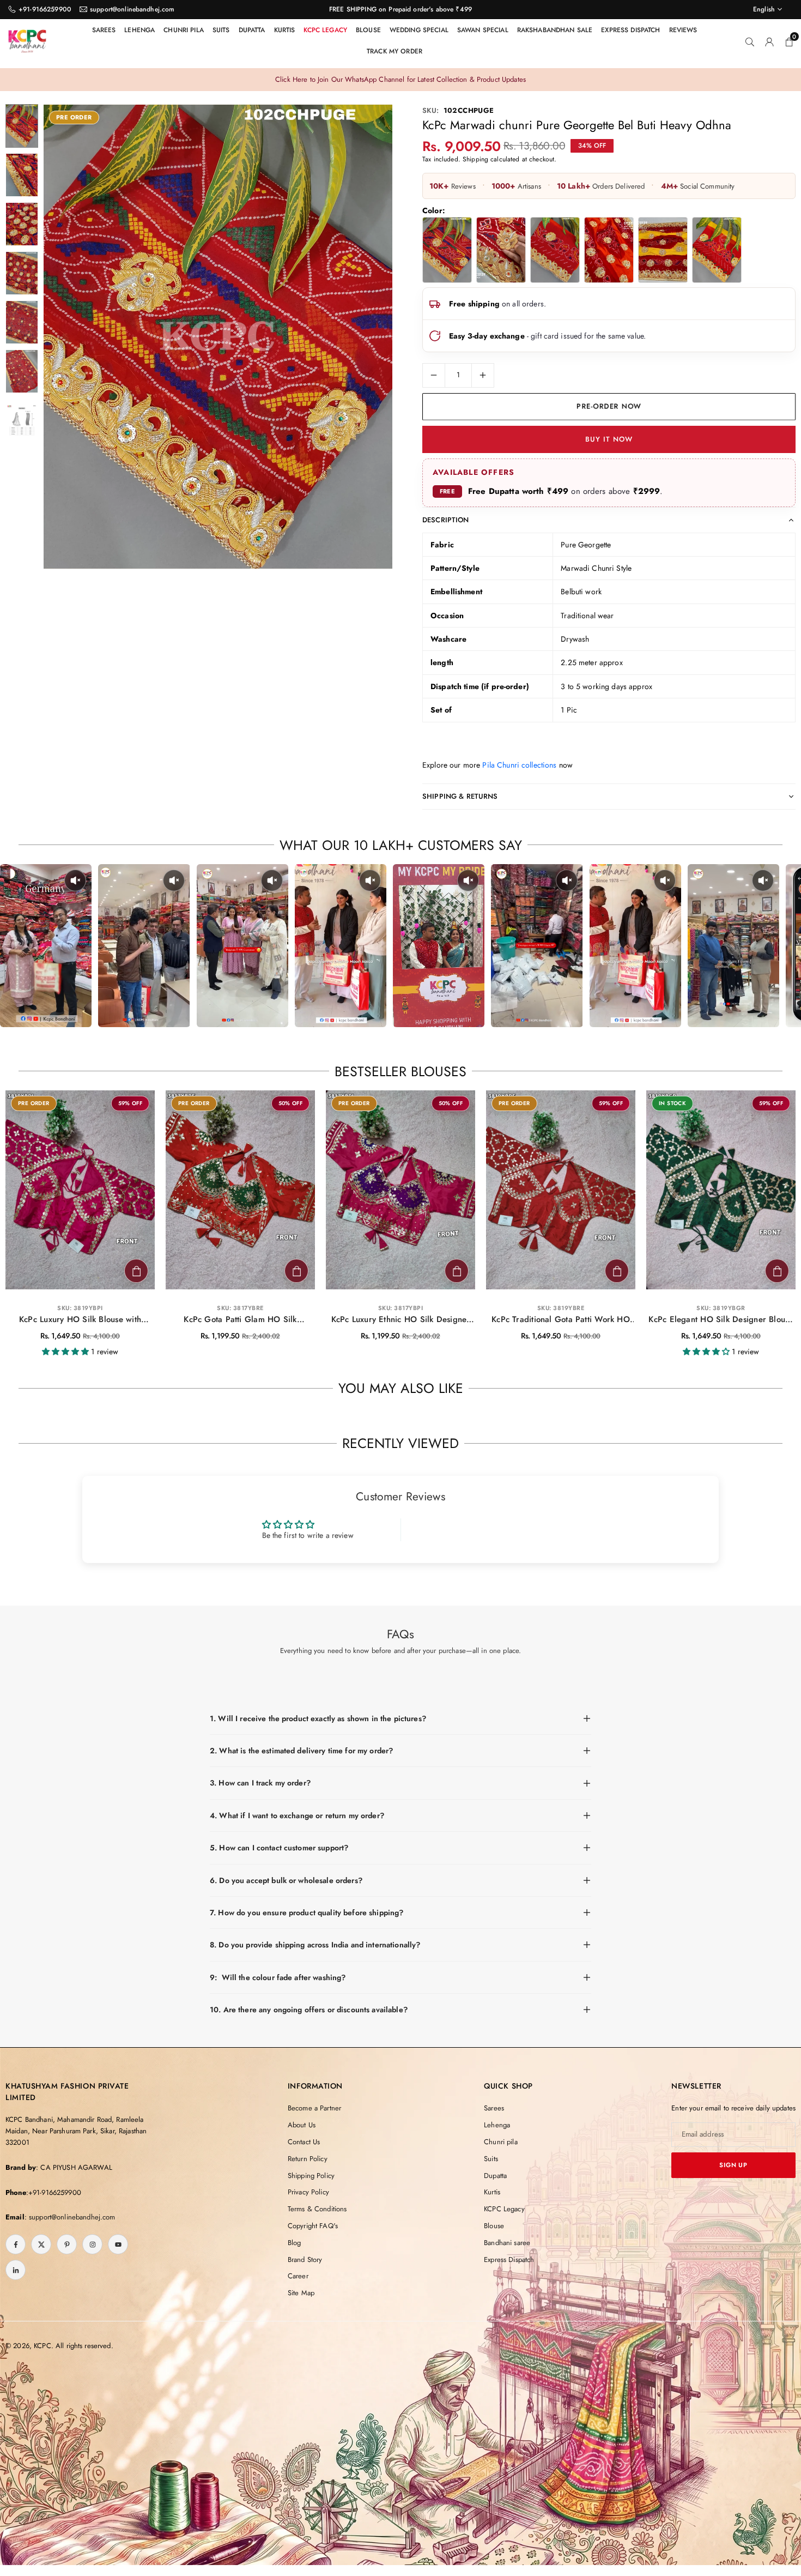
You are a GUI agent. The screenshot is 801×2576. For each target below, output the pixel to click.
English (764, 9)
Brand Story (305, 2260)
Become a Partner (314, 2108)
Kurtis (285, 30)
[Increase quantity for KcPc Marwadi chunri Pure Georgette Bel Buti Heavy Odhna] (483, 375)
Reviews (683, 30)
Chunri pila (184, 30)
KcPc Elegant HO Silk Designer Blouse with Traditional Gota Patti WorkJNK (721, 1320)
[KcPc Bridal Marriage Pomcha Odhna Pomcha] (663, 250)
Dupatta (252, 30)
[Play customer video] (46, 946)
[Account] (769, 41)
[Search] (750, 41)
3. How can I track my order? (260, 1783)
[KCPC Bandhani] (27, 39)
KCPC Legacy (325, 30)
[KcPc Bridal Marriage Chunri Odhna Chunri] (501, 250)
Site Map (301, 2293)
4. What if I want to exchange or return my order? (297, 1815)
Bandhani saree (507, 2243)
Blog (295, 2243)
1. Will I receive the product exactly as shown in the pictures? (318, 1718)
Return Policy (308, 2159)
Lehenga (139, 30)
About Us (302, 2125)
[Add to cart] (136, 1271)
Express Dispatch (630, 30)
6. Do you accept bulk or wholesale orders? (286, 1880)
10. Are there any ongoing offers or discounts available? (309, 2010)
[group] (218, 337)
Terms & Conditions (317, 2209)
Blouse (368, 30)
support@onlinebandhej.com (132, 9)
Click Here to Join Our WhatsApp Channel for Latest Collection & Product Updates (400, 79)
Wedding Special (419, 30)
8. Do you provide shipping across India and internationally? (315, 1945)
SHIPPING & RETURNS (460, 796)
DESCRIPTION (446, 520)
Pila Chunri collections (519, 765)
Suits (221, 30)
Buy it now (609, 439)
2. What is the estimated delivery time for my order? (301, 1751)
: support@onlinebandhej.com (70, 2217)
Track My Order (395, 51)
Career (298, 2276)
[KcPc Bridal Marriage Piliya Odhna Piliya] (555, 250)
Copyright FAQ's (313, 2226)
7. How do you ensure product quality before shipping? (307, 1913)
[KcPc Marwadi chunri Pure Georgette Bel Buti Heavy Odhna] (447, 250)
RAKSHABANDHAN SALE (555, 30)
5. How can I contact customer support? (279, 1848)
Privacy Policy (308, 2192)
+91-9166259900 (45, 9)
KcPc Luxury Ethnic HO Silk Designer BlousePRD (401, 1320)
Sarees (104, 30)
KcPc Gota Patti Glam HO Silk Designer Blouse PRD (240, 1320)
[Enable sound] (75, 880)
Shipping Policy (311, 2176)
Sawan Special (483, 30)
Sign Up (733, 2165)
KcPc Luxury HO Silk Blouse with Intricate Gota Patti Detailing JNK (80, 1320)
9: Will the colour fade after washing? (278, 1977)
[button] (366, 337)
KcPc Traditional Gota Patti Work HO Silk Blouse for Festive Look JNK (561, 1320)
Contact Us (304, 2142)
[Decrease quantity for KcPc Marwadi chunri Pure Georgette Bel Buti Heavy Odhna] (434, 375)
